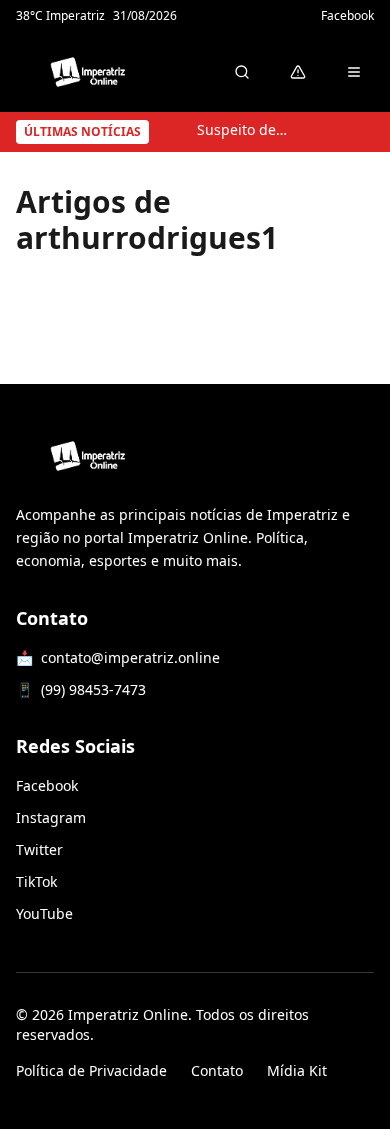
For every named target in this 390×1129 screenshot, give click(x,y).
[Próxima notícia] (308, 132)
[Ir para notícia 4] (361, 132)
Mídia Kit (297, 1070)
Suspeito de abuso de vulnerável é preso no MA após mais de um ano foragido (242, 129)
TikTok (36, 881)
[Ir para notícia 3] (351, 132)
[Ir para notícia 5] (371, 132)
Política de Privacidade (91, 1070)
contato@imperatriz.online (130, 657)
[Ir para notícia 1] (331, 132)
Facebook (347, 16)
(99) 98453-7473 (93, 689)
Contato (217, 1070)
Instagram (51, 817)
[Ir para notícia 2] (341, 132)
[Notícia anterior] (177, 132)
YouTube (44, 913)
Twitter (39, 849)
